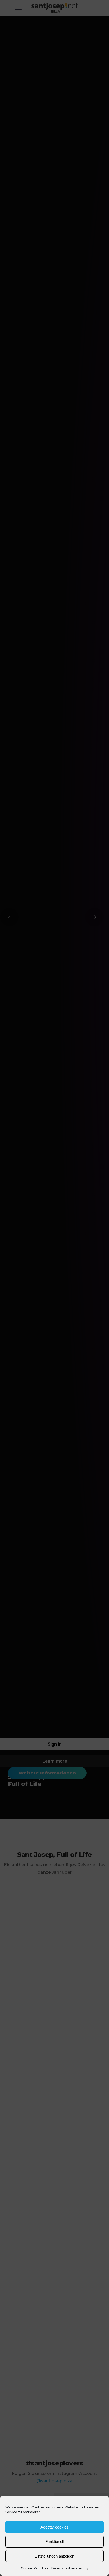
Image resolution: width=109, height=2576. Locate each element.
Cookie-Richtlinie (35, 2568)
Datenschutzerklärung (70, 2568)
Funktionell (54, 2542)
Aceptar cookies (54, 2527)
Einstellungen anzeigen (54, 2556)
